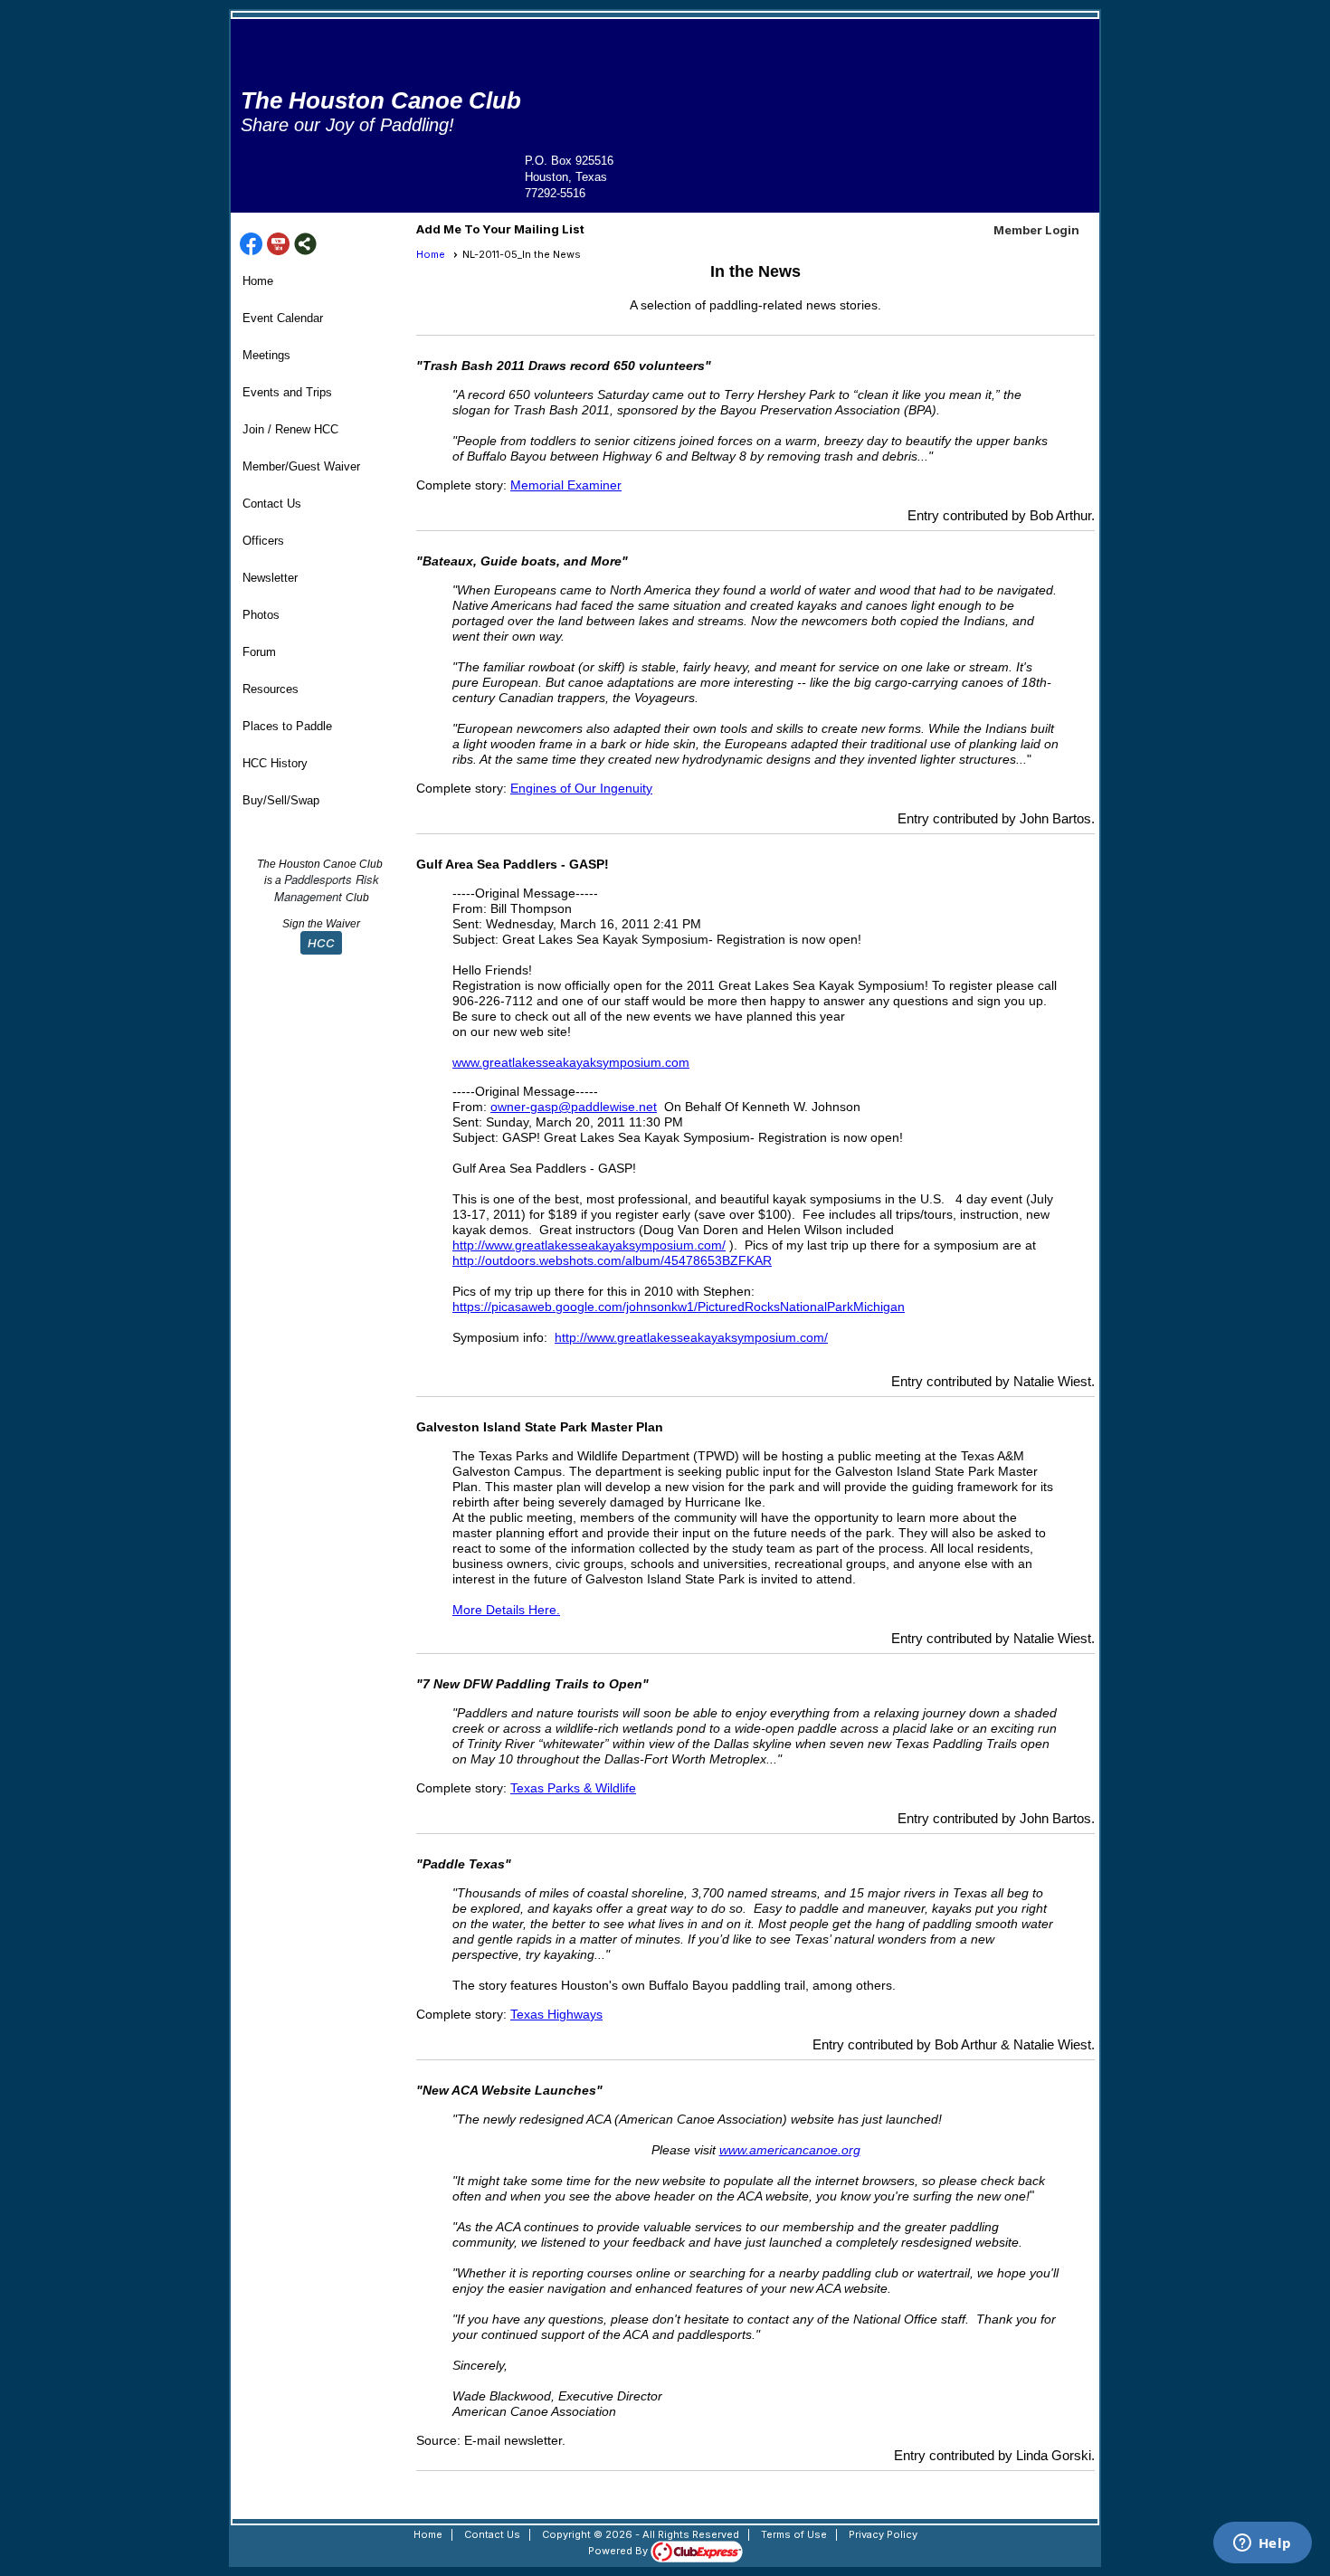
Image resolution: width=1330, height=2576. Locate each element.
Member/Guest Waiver (301, 466)
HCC (321, 943)
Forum (259, 652)
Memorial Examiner (566, 485)
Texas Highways (556, 2014)
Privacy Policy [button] (883, 2534)
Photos (261, 615)
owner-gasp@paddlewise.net (574, 1107)
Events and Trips (287, 392)
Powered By (619, 2551)
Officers (263, 541)
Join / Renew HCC (290, 429)
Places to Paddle (287, 726)
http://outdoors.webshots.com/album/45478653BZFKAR (612, 1260)
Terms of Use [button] (794, 2534)
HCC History (275, 763)
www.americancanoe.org (790, 2150)
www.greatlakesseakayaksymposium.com (571, 1062)
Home (258, 281)
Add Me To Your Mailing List (500, 229)
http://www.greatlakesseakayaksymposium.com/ (589, 1245)
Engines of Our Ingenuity (581, 788)
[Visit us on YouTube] (278, 245)
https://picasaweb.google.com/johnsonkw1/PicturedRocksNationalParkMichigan (679, 1307)
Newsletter (270, 578)
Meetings (266, 355)
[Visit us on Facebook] (251, 245)
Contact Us (272, 504)
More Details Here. (506, 1610)
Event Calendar (283, 318)
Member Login (1036, 230)
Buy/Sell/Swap (281, 800)
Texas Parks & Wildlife (573, 1788)
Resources (271, 689)
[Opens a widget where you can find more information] (1262, 2544)
